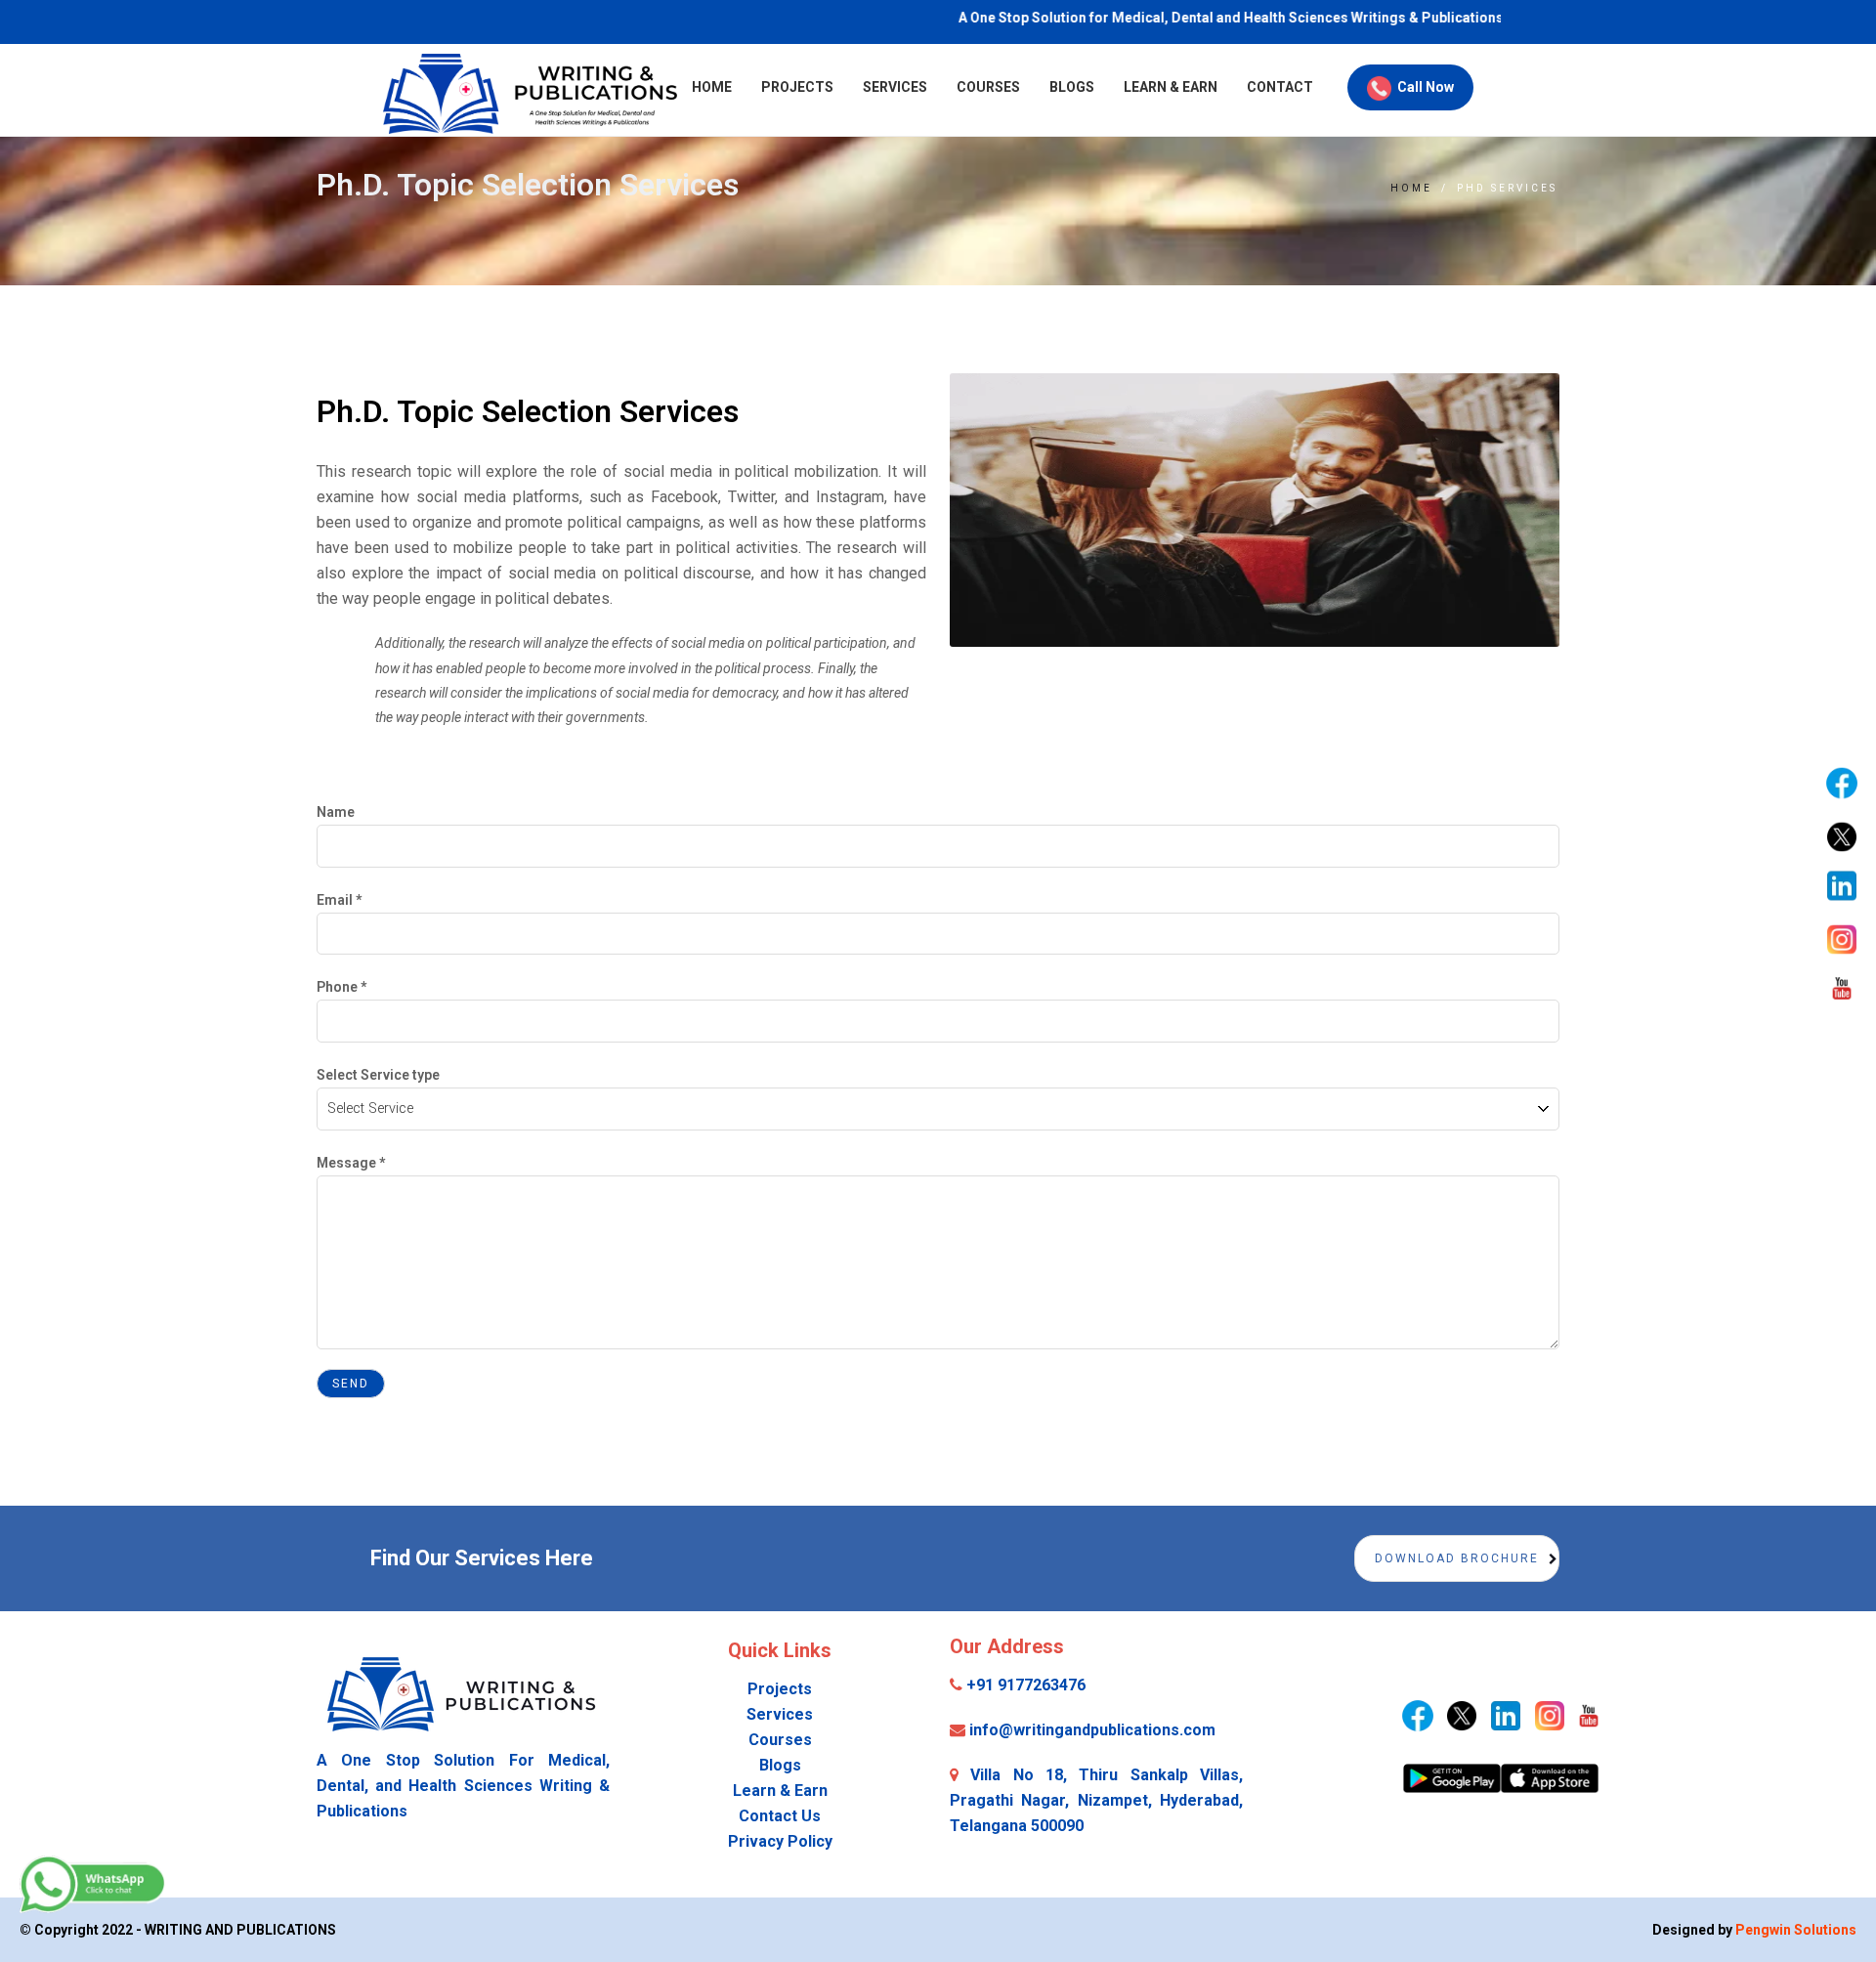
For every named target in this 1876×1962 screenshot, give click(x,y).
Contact (1280, 87)
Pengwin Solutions (1796, 1930)
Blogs (1072, 87)
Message (351, 1163)
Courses (988, 87)
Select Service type (378, 1075)
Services (895, 87)
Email (339, 900)
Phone (341, 987)
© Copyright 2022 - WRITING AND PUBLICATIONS (178, 1930)
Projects (797, 87)
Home (712, 87)
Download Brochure (1457, 1558)
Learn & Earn (1171, 87)
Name (336, 812)
